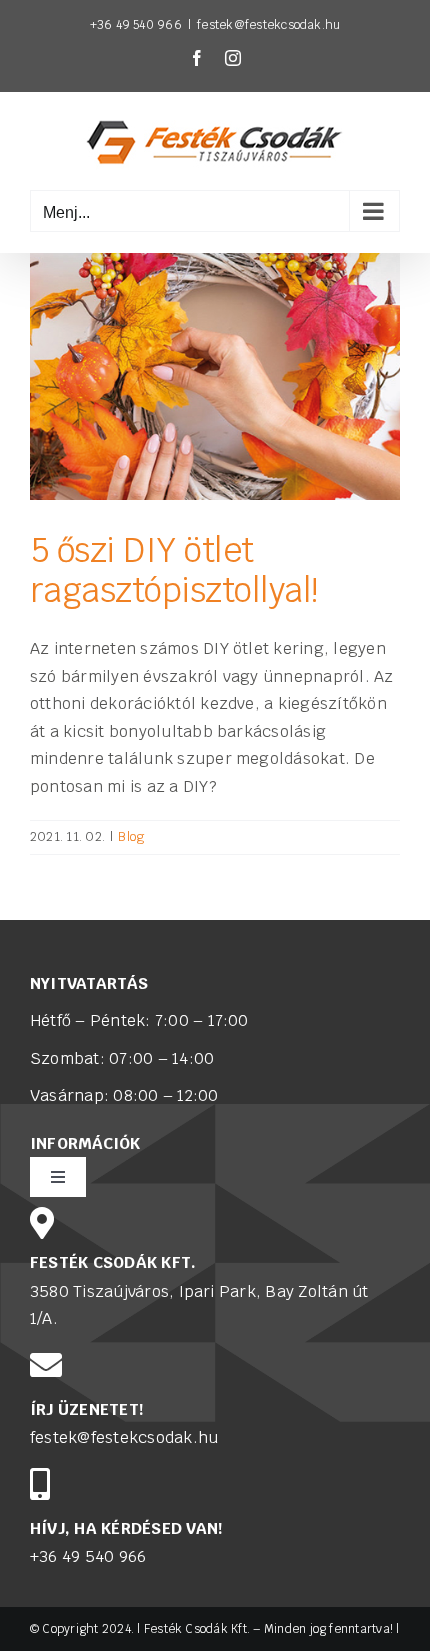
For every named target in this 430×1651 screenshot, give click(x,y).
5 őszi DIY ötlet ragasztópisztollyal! (174, 570)
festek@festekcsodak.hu (268, 25)
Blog (131, 836)
